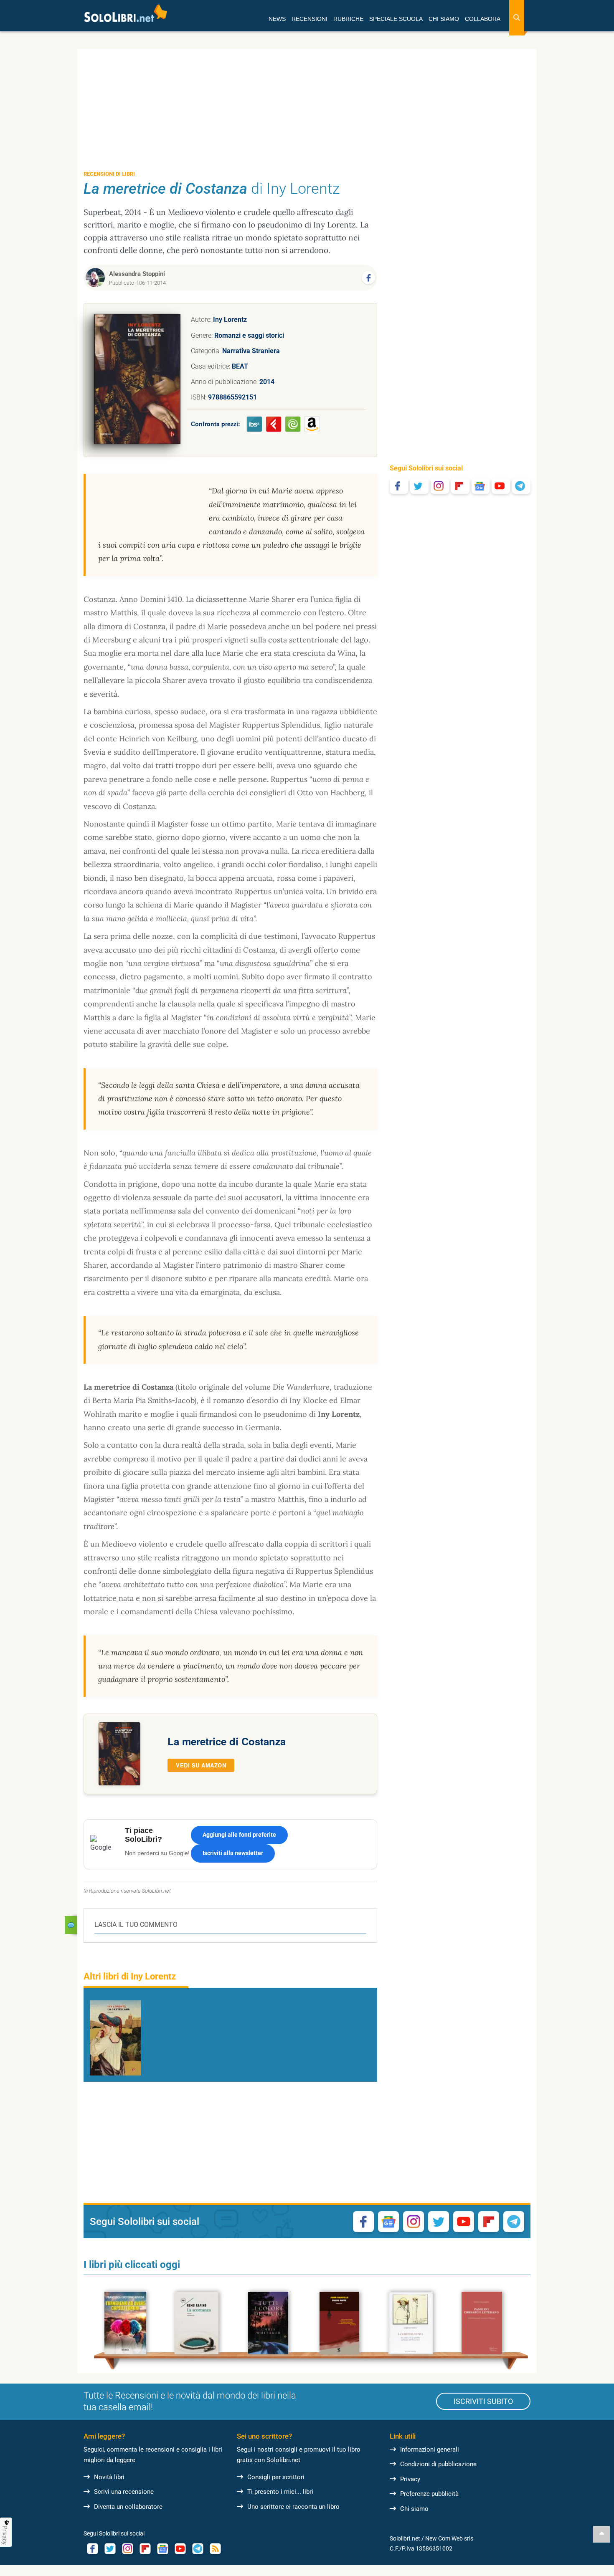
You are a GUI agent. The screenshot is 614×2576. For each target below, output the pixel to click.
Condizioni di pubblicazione (438, 2464)
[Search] (517, 18)
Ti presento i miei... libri (280, 2492)
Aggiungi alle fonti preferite (239, 1835)
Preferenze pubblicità (429, 2494)
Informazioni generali (430, 2450)
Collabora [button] (483, 19)
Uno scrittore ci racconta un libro (293, 2507)
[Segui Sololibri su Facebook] (399, 486)
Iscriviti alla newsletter (233, 1853)
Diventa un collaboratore (128, 2507)
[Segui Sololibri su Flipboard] (460, 486)
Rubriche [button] (348, 19)
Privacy (410, 2479)
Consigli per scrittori (276, 2477)
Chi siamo (414, 2509)
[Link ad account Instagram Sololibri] (127, 2549)
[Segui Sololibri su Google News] (481, 486)
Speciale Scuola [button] (396, 19)
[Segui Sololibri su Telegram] (521, 486)
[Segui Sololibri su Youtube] (501, 486)
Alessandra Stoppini (137, 274)
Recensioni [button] (310, 19)
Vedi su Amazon (201, 1765)
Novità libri (109, 2477)
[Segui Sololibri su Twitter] (419, 486)
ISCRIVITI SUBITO (483, 2401)
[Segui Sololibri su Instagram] (440, 486)
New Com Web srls (449, 2538)
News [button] (277, 19)
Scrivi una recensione (124, 2492)
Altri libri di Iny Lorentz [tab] (130, 1976)
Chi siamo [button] (444, 19)
